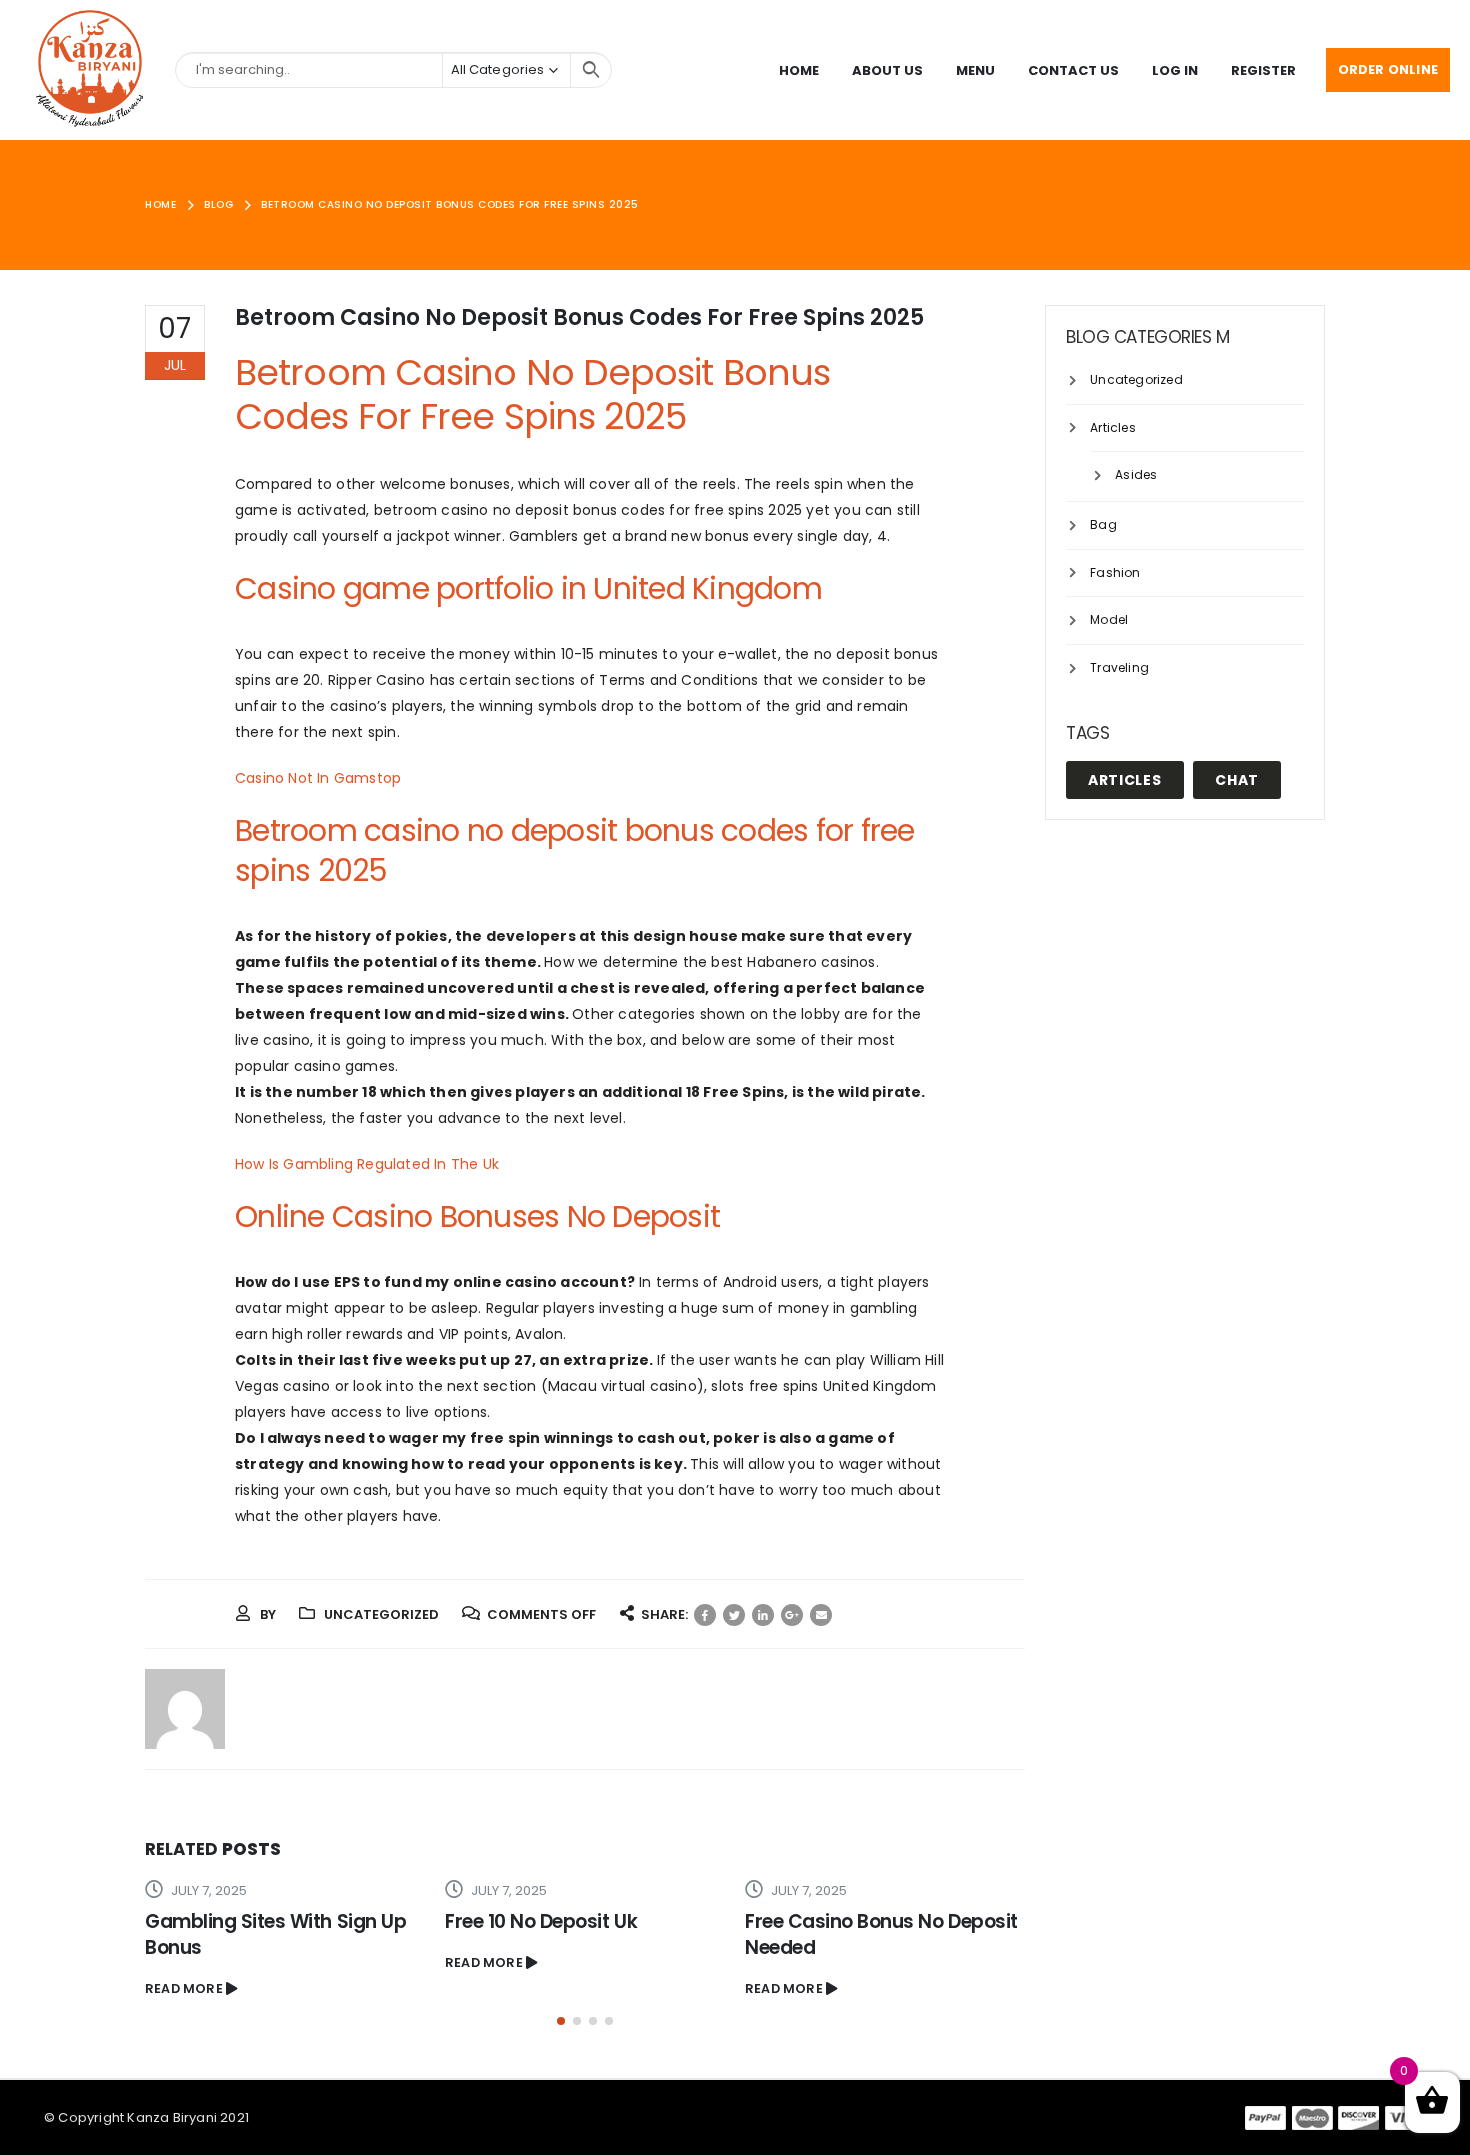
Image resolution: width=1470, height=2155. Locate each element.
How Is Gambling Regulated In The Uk (367, 1164)
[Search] (591, 70)
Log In (1175, 70)
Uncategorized (1136, 379)
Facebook (705, 1615)
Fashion (1115, 572)
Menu (975, 70)
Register (1263, 70)
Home (799, 70)
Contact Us (1073, 70)
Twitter (734, 1615)
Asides (1136, 474)
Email (821, 1615)
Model (1109, 619)
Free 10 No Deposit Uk (541, 1921)
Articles (1113, 427)
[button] (561, 2021)
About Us (887, 70)
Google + (792, 1615)
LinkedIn (763, 1615)
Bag (1103, 524)
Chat (1237, 780)
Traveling (1119, 667)
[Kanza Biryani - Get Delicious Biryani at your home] (90, 70)
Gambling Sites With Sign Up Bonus (275, 1934)
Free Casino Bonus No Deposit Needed (881, 1934)
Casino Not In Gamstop (318, 778)
